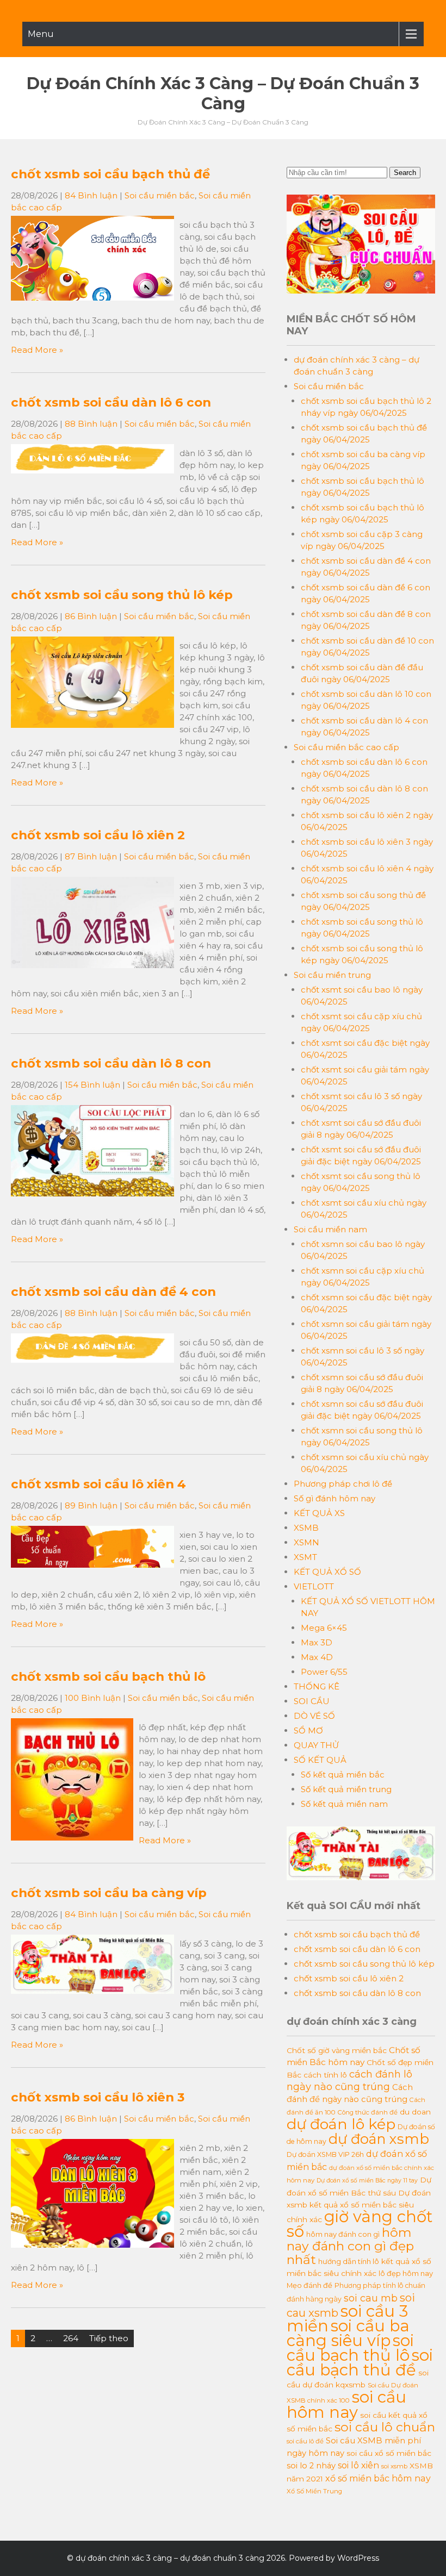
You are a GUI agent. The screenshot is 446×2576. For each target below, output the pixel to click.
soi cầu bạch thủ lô (350, 2348)
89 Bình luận (91, 1505)
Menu (41, 34)
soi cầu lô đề (305, 2441)
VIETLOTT (314, 1586)
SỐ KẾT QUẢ (320, 1760)
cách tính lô (325, 2075)
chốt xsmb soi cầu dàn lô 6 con (111, 402)
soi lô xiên (358, 2465)
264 (71, 2338)
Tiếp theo (109, 2338)
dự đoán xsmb (379, 2139)
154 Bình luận (92, 1085)
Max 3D (317, 1642)
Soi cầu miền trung (332, 975)
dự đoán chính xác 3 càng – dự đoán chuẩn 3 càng (223, 93)
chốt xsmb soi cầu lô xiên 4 (98, 1484)
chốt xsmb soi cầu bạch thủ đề (110, 174)
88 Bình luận (91, 424)
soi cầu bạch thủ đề (360, 2362)
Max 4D (317, 1657)
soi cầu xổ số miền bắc (389, 2453)
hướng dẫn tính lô (349, 2261)
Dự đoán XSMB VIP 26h (325, 2154)
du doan (415, 2112)
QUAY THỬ (316, 1745)
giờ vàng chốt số (360, 2224)
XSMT (305, 1557)
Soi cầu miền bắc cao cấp (346, 747)
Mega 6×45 (324, 1628)
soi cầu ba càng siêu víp (348, 2333)
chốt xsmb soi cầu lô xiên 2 (98, 835)
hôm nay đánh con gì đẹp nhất (350, 2246)
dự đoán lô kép (341, 2124)
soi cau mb (371, 2298)
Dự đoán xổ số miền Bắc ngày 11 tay (367, 2181)
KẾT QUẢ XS (319, 1513)
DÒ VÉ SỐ (314, 1716)
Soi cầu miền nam (330, 1229)
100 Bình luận (93, 1698)
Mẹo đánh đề (309, 2285)
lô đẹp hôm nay (406, 2273)
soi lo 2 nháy (311, 2466)
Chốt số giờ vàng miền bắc (337, 2050)
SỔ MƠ (308, 1730)
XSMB (306, 1528)
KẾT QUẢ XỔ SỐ (327, 1572)
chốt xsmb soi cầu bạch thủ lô (108, 1676)
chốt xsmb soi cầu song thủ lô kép (122, 595)
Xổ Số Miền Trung (314, 2491)
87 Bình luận (91, 856)
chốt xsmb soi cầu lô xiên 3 (98, 2097)
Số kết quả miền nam (344, 1804)
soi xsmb (394, 2466)
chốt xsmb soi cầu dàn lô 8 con (111, 1063)
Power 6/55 (324, 1672)
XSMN (306, 1542)
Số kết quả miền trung (346, 1789)
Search (405, 173)
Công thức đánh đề (368, 2112)
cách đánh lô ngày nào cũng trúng (349, 2080)
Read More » (37, 350)
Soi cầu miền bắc (160, 195)
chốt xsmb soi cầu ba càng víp (109, 1893)
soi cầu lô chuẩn (385, 2427)
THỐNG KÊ (317, 1686)
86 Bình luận (91, 616)
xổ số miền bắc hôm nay (378, 2478)
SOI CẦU (312, 1701)
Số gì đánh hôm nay (334, 1498)
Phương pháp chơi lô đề (343, 1484)
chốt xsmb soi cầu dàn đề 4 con (113, 1292)
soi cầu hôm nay (346, 2405)
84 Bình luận (91, 195)
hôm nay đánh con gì (343, 2234)
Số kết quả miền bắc (343, 1774)
